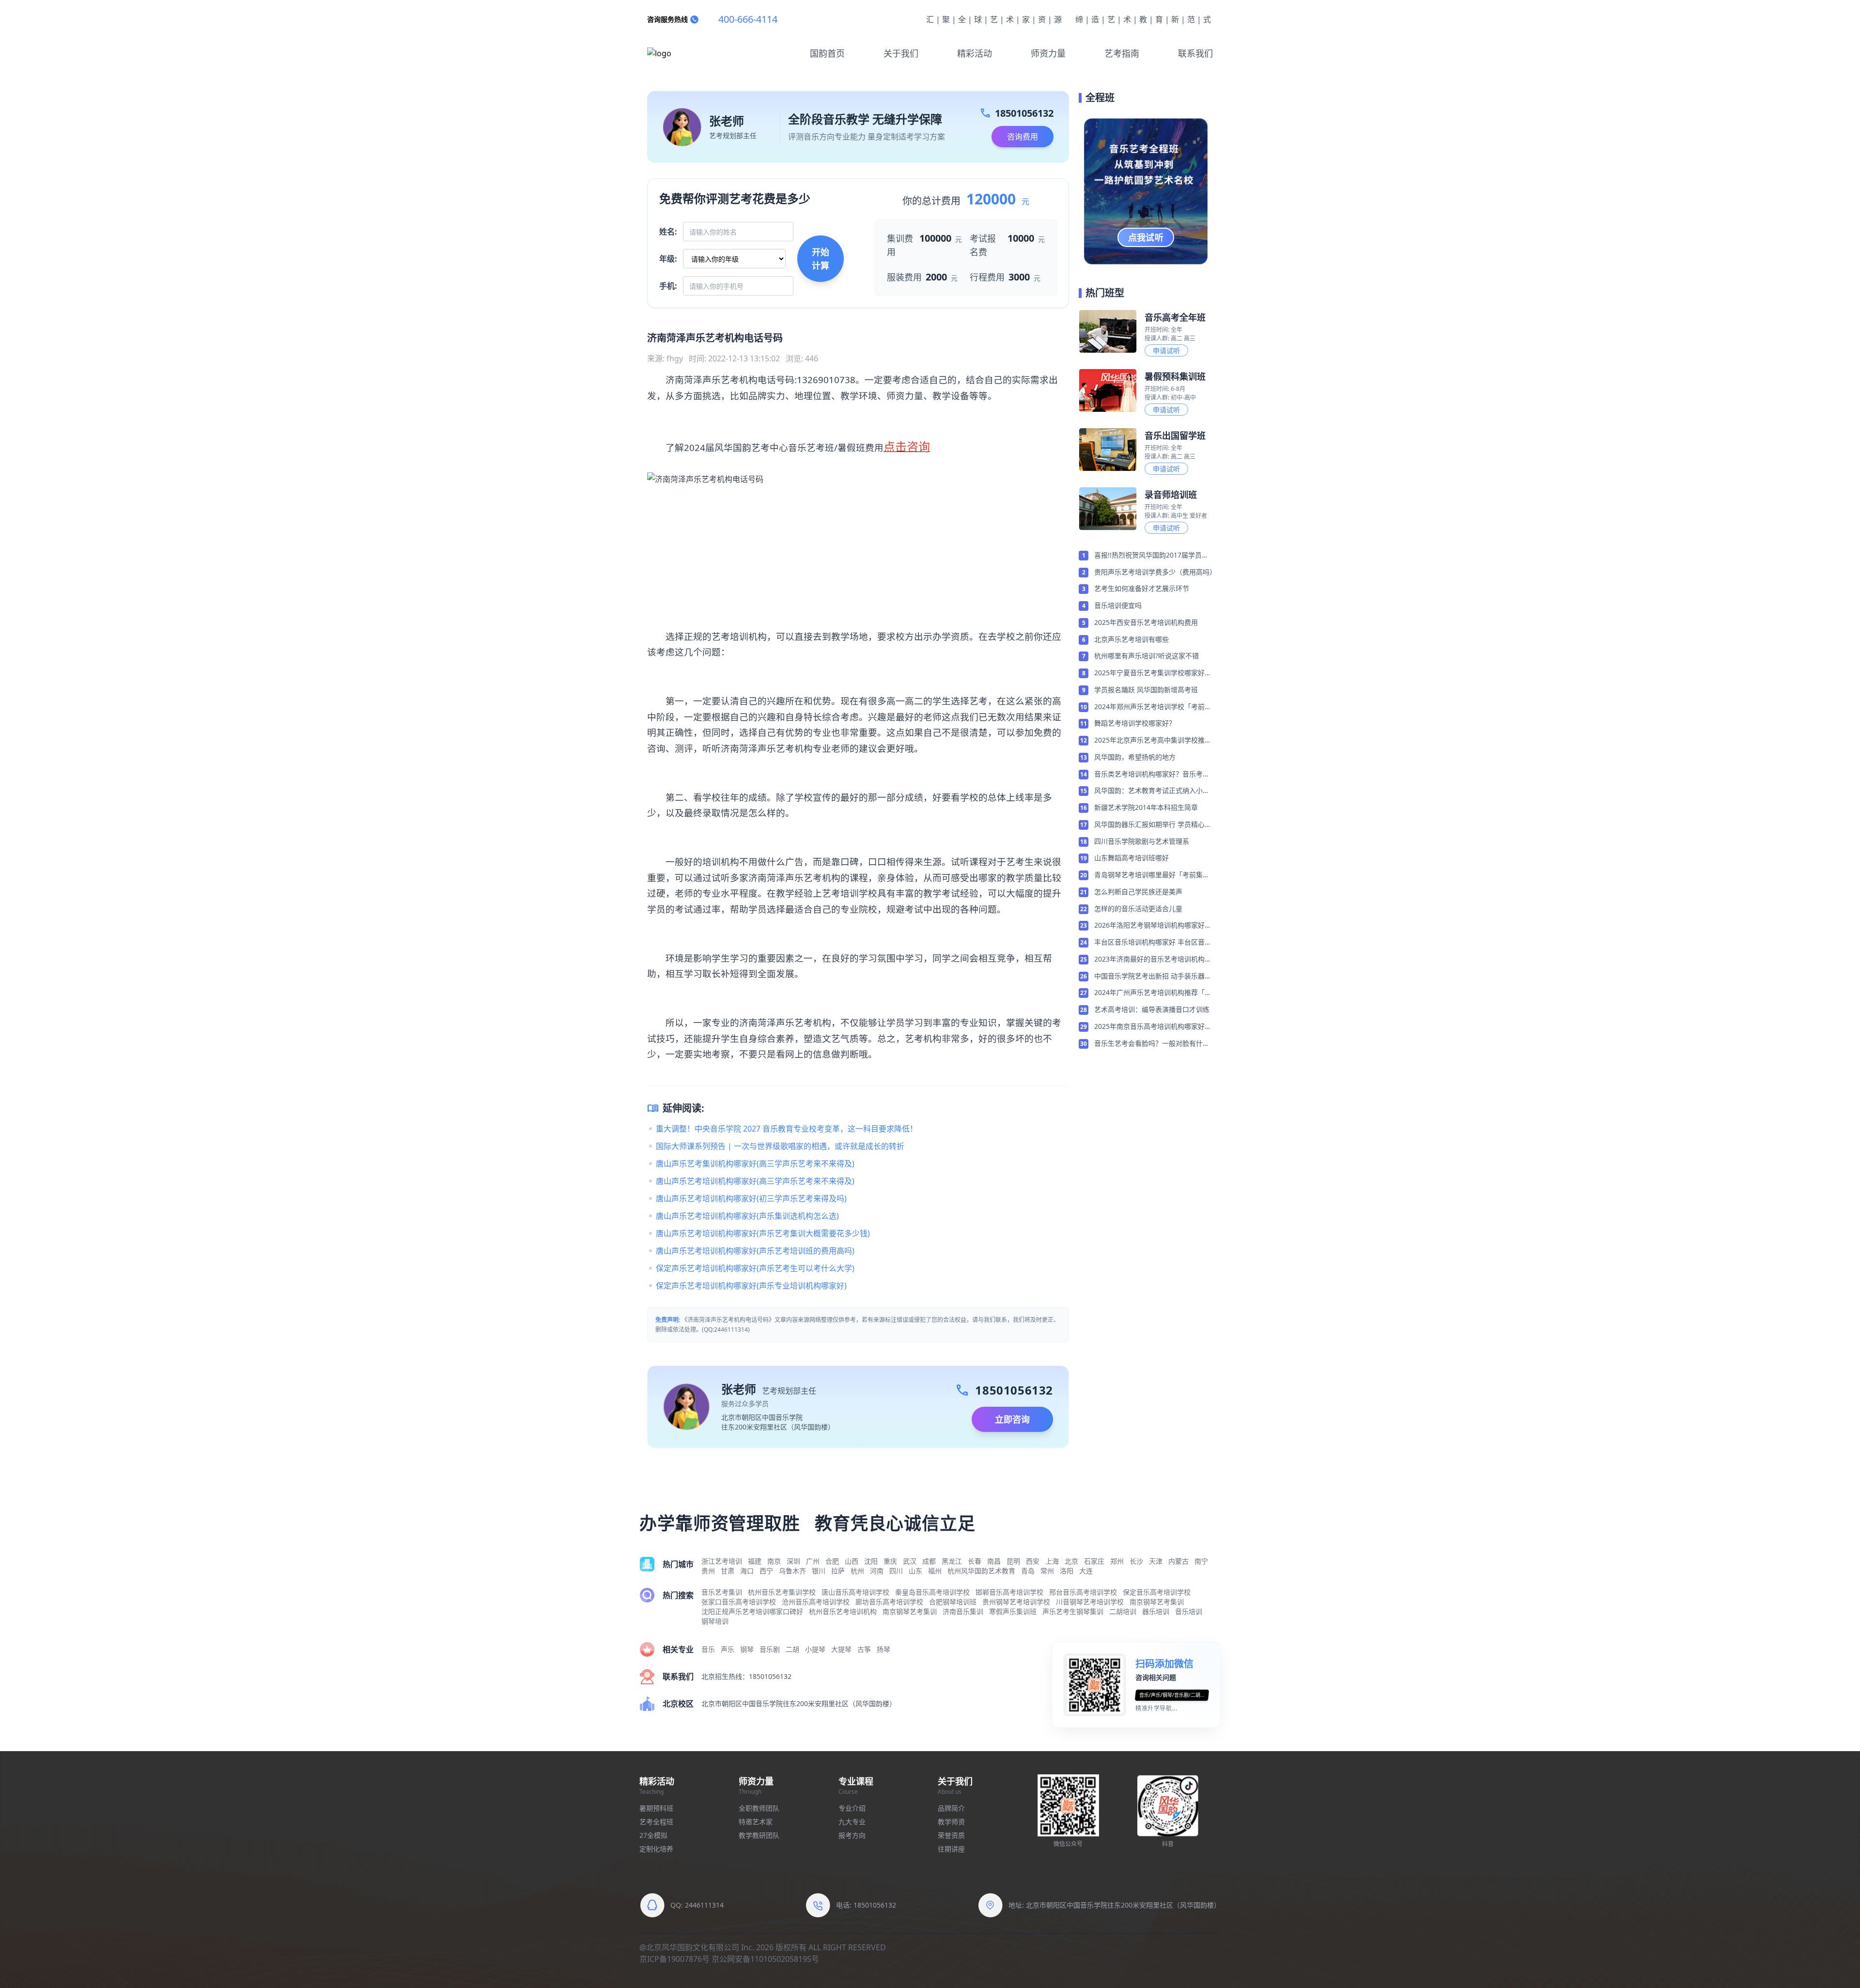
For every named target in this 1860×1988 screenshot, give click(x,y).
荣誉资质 (951, 1835)
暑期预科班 (656, 1808)
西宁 (766, 1571)
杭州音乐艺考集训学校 (782, 1592)
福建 (755, 1561)
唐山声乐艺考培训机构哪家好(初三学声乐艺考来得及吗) (751, 1198)
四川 (896, 1571)
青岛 (1028, 1571)
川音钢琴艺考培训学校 (1090, 1602)
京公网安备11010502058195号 (765, 1959)
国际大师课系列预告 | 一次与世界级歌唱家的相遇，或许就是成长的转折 (780, 1146)
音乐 (708, 1649)
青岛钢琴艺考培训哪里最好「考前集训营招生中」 (1152, 875)
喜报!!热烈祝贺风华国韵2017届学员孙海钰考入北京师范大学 (1151, 556)
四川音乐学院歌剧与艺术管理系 (1142, 841)
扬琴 (883, 1649)
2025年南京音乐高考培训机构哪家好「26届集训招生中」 (1149, 1027)
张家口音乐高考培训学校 (739, 1602)
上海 (1052, 1561)
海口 (747, 1571)
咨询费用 (1023, 137)
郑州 (1117, 1561)
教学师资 (951, 1822)
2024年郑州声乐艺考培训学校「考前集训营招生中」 (1153, 707)
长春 (975, 1561)
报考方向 (852, 1835)
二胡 (792, 1649)
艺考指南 (1122, 53)
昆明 (1013, 1561)
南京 (774, 1561)
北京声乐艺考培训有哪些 (1131, 639)
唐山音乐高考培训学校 (855, 1592)
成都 (929, 1561)
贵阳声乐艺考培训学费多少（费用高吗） (1154, 572)
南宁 (1201, 1561)
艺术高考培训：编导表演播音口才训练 (1152, 1009)
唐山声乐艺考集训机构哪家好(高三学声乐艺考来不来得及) (755, 1164)
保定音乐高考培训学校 (1157, 1592)
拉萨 (838, 1571)
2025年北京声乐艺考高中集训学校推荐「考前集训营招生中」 (1153, 741)
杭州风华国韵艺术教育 (981, 1571)
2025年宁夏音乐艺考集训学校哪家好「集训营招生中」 (1149, 673)
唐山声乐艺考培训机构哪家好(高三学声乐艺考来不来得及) (755, 1181)
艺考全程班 (656, 1822)
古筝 (864, 1649)
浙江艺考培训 (722, 1561)
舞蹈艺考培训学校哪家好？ (1135, 723)
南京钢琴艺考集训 (1157, 1602)
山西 (852, 1561)
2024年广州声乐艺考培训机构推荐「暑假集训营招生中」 (1153, 993)
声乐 (728, 1649)
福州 (935, 1571)
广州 (813, 1561)
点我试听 (1146, 237)
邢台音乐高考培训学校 (1083, 1592)
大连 (1086, 1571)
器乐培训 (1156, 1611)
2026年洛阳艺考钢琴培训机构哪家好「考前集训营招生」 (1149, 926)
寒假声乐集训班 (1013, 1611)
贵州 (708, 1571)
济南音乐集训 (963, 1611)
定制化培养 (656, 1849)
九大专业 (852, 1822)
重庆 (890, 1561)
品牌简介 (951, 1808)
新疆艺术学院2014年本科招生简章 (1146, 807)
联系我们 (1195, 53)
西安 (1033, 1561)
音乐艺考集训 (722, 1592)
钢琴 (747, 1649)
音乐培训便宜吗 (1118, 605)
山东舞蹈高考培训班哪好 (1131, 858)
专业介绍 (852, 1808)
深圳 (793, 1561)
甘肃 (728, 1571)
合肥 (832, 1561)
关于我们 (901, 53)
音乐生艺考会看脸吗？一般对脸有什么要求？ (1152, 1044)
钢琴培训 (715, 1621)
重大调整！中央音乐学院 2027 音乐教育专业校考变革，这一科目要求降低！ (787, 1129)
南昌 (994, 1561)
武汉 (910, 1561)
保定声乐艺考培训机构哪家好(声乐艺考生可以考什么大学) (755, 1268)
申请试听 (1166, 350)
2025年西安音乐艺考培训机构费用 (1146, 622)
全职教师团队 (759, 1808)
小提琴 (815, 1649)
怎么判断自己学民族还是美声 (1138, 892)
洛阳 (1067, 1571)
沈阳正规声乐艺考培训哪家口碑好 (752, 1611)
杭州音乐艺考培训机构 (843, 1611)
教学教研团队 (759, 1835)
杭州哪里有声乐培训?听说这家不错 (1147, 656)
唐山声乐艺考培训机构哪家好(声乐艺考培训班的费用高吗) (755, 1251)
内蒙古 (1178, 1561)
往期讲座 (951, 1849)
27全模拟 (653, 1835)
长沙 (1136, 1561)
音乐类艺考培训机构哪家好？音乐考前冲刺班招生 (1152, 775)
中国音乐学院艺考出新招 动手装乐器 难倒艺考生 (1149, 977)
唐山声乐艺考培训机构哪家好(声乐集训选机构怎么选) (747, 1216)
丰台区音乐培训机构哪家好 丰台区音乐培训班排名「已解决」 (1153, 943)
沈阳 (871, 1561)
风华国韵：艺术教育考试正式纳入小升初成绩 (1152, 791)
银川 (819, 1571)
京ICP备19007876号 (674, 1959)
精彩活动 (975, 53)
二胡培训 (1123, 1611)
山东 (915, 1571)
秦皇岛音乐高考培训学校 (932, 1592)
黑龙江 (952, 1561)
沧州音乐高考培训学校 (816, 1602)
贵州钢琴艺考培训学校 (1016, 1602)
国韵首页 (827, 53)
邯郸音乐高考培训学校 (1009, 1592)
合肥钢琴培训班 (953, 1602)
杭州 (857, 1571)
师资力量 (1048, 53)
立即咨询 (1012, 1419)
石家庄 (1094, 1561)
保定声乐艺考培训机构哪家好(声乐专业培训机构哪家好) (751, 1286)
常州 (1047, 1571)
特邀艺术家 (756, 1822)
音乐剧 (770, 1649)
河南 (877, 1571)
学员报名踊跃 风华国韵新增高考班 (1146, 690)
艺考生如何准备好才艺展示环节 (1142, 588)
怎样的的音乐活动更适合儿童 (1138, 909)
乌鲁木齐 (792, 1571)
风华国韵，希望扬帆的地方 (1135, 757)
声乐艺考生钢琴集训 (1073, 1611)
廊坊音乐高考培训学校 (889, 1602)
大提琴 (841, 1649)
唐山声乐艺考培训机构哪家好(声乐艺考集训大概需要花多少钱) (763, 1233)
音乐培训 (1189, 1611)
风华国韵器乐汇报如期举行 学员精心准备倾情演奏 (1153, 825)
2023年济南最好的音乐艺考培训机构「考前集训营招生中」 (1149, 960)
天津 (1156, 1561)
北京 (1071, 1561)
